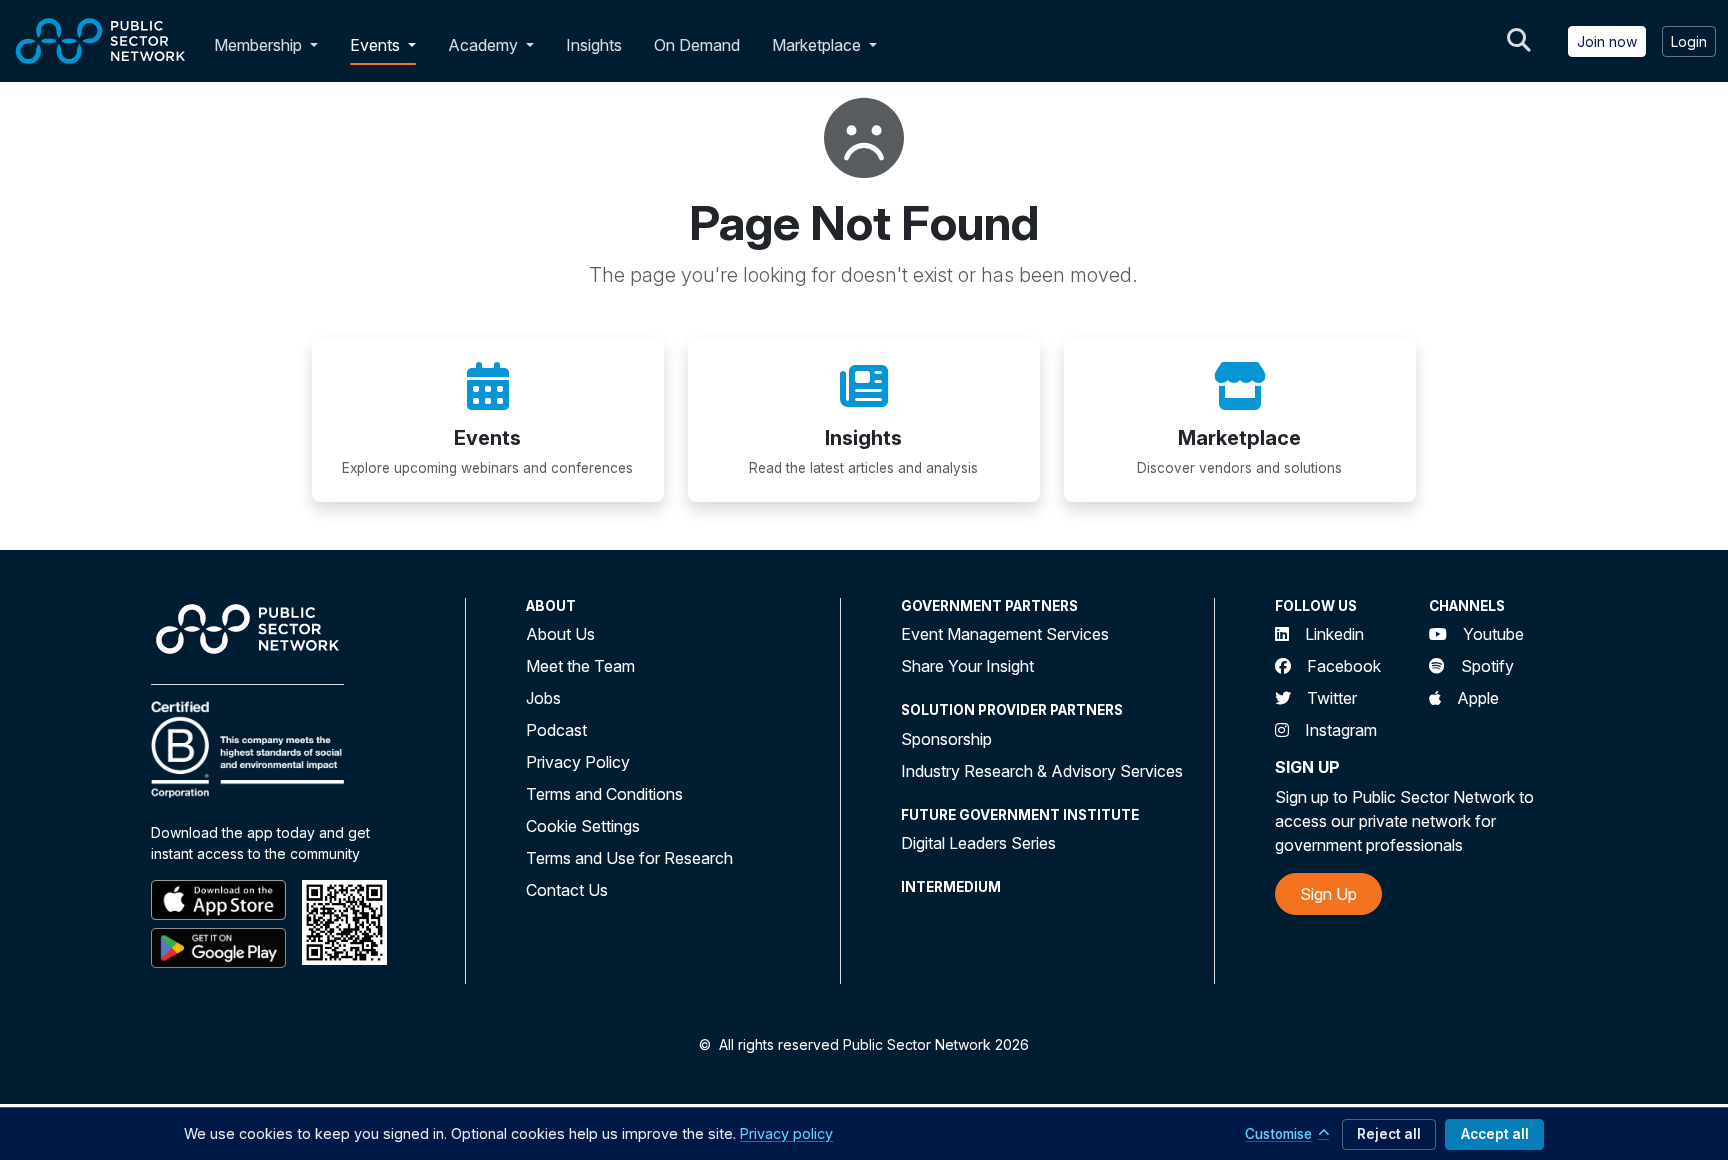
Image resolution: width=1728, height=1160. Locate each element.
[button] (318, 45)
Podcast (556, 730)
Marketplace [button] (818, 45)
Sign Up (1328, 894)
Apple (1478, 698)
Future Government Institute (1020, 815)
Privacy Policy (578, 762)
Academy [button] (485, 45)
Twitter (1332, 698)
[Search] (1519, 41)
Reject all (1389, 1134)
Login (1689, 41)
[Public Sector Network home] (101, 41)
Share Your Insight (967, 666)
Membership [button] (258, 45)
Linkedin (1334, 634)
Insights (594, 45)
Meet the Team (580, 666)
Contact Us (567, 890)
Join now (1607, 41)
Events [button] (377, 45)
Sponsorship (946, 739)
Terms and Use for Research (629, 858)
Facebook (1344, 666)
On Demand (697, 45)
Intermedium (951, 887)
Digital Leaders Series (978, 843)
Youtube (1493, 634)
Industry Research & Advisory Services (1042, 771)
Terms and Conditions (604, 794)
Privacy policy (786, 1133)
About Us (560, 634)
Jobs (543, 698)
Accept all (1495, 1134)
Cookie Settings (583, 826)
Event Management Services (1005, 634)
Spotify (1487, 666)
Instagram (1341, 730)
